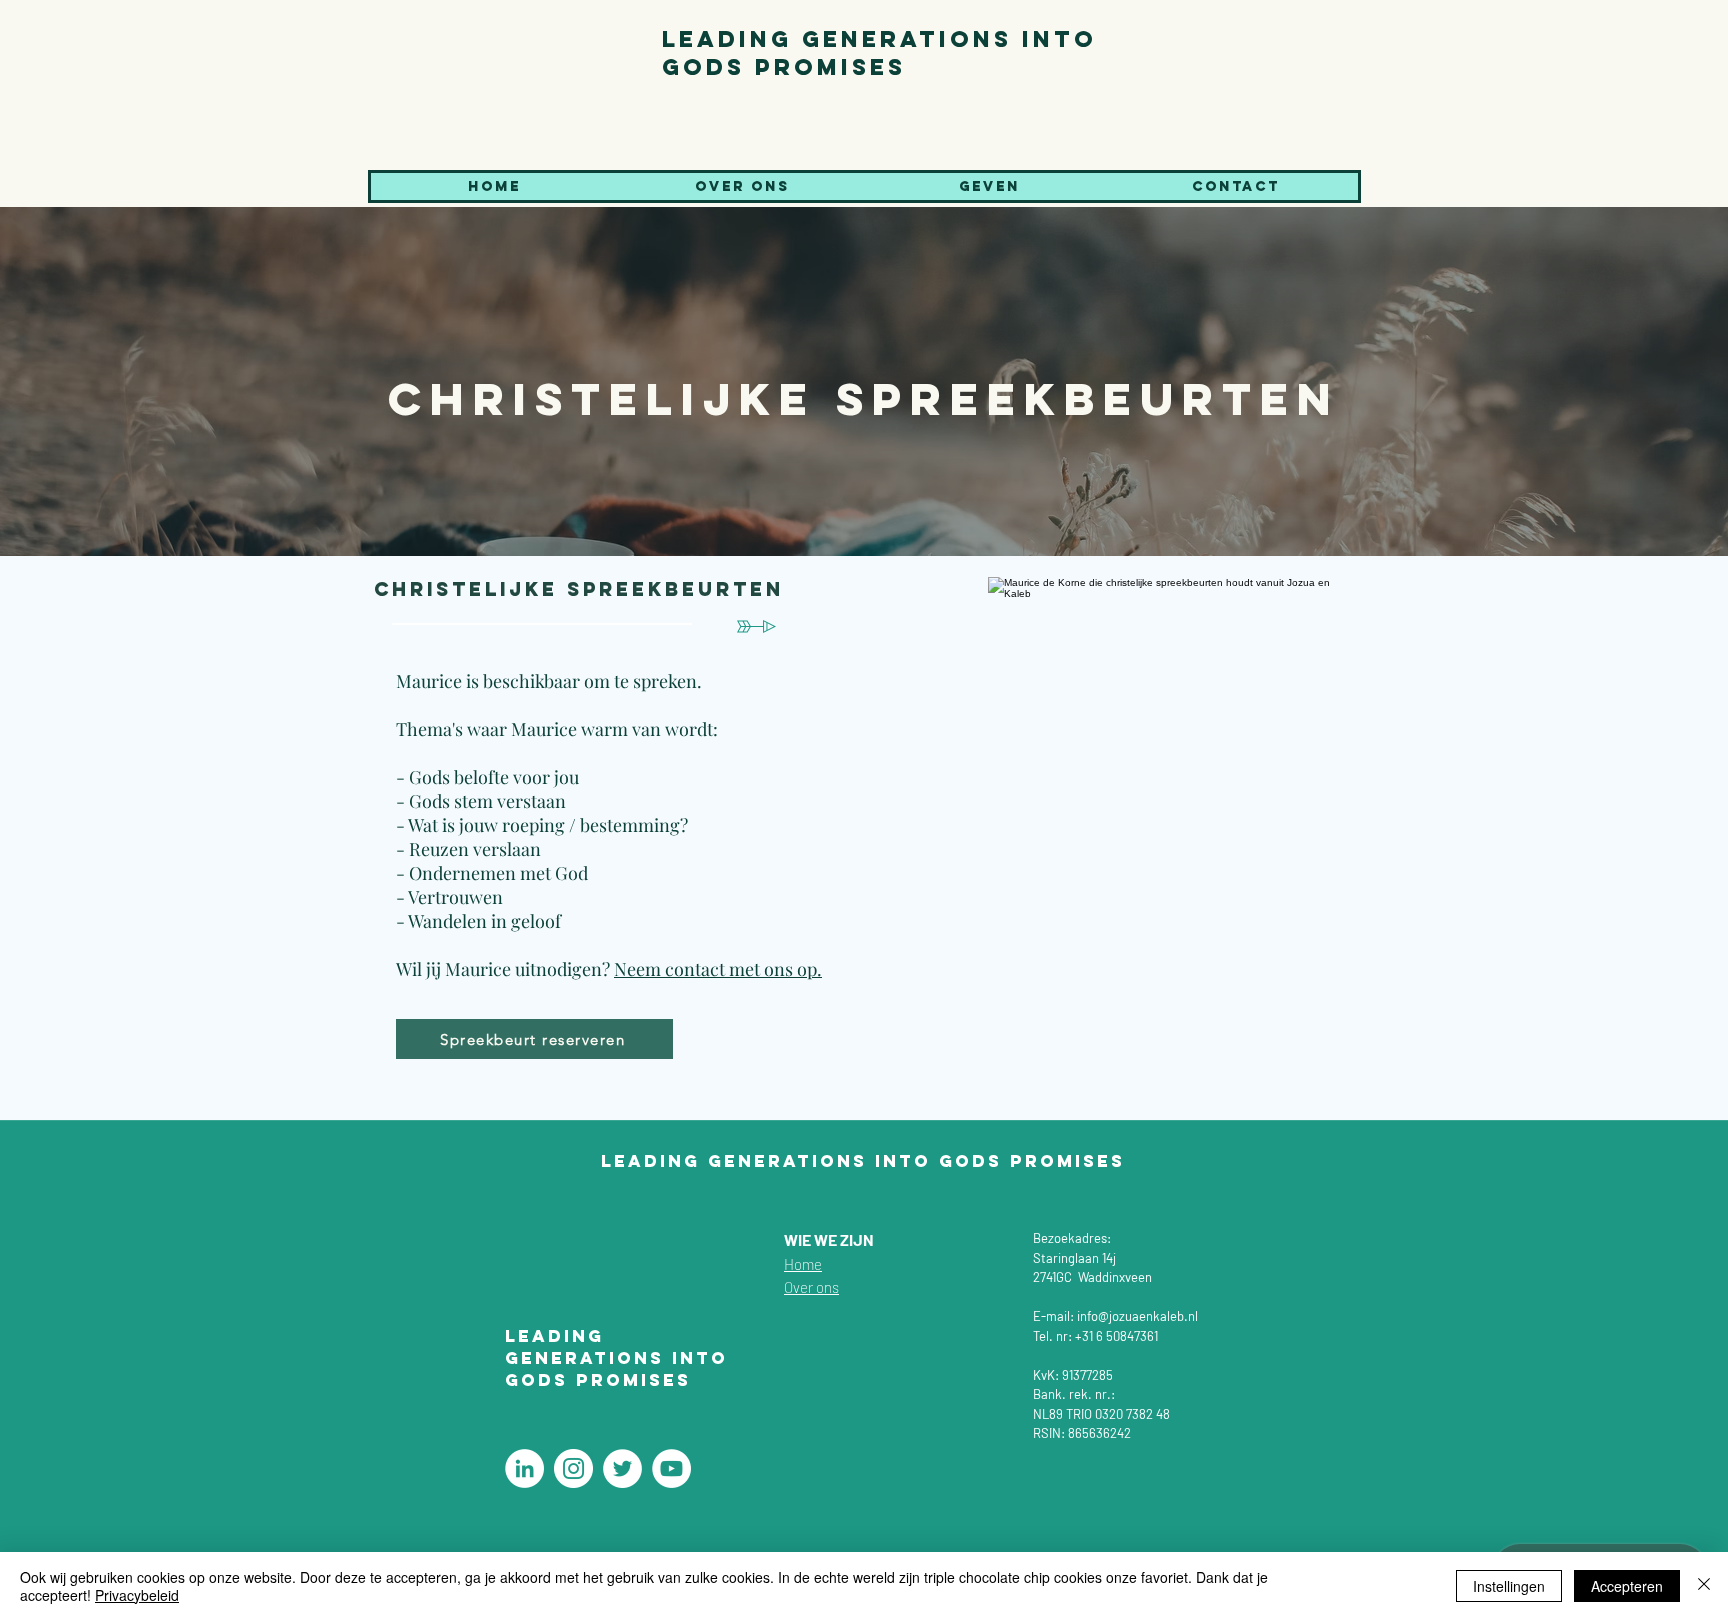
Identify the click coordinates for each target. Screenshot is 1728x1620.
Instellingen (1509, 1586)
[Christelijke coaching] (524, 1468)
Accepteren (1627, 1586)
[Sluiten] (1704, 1586)
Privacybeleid (137, 1595)
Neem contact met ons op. (718, 969)
